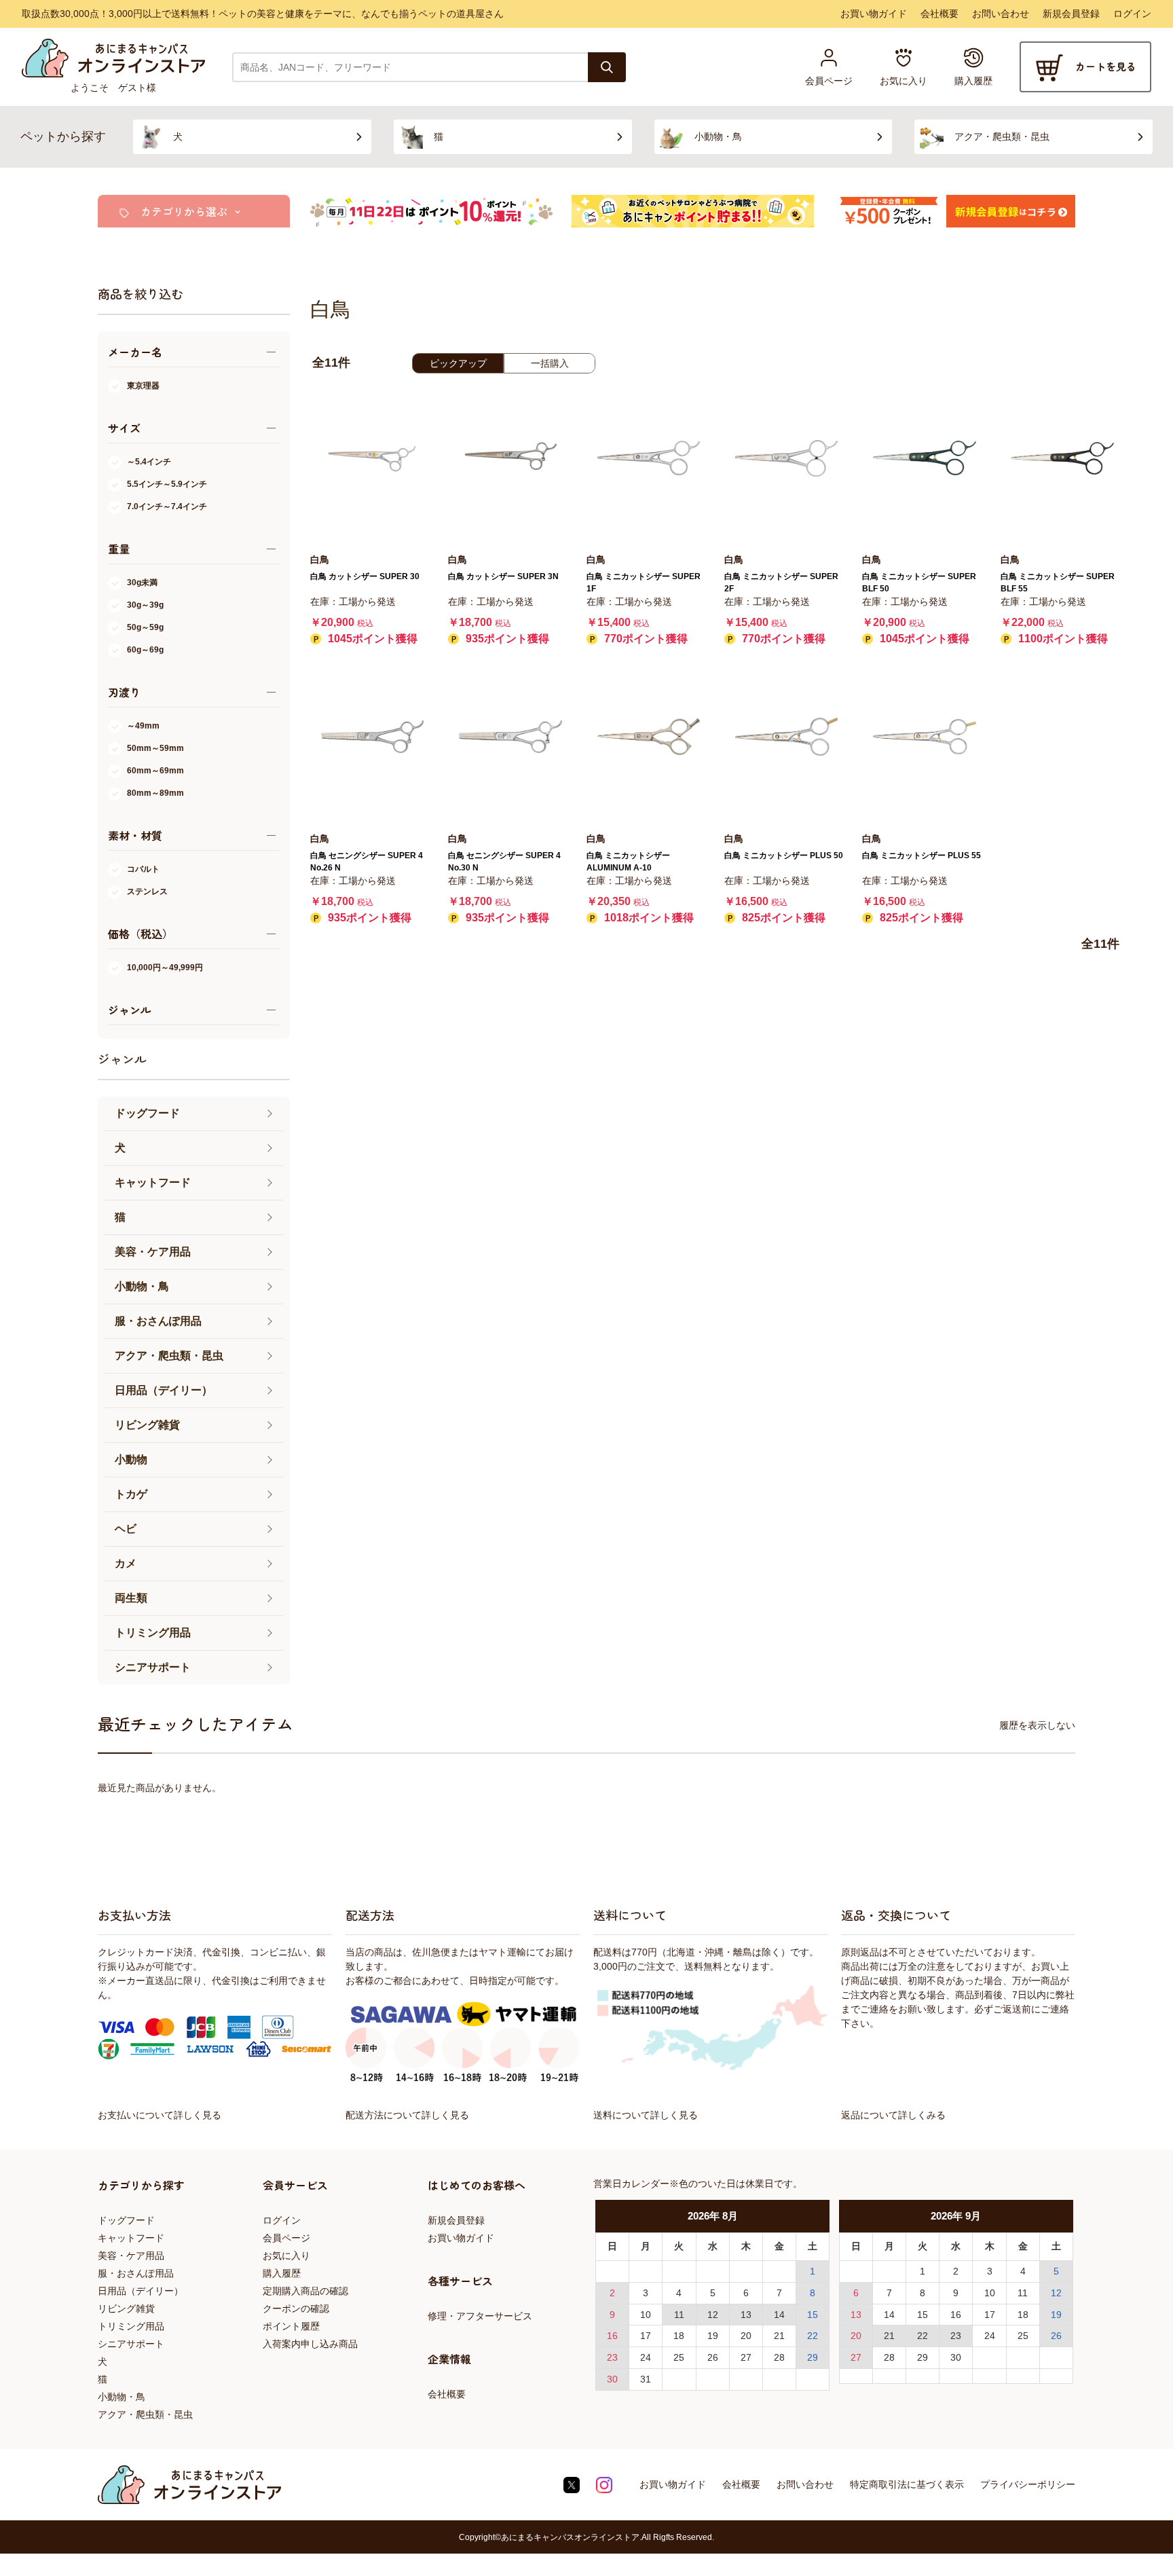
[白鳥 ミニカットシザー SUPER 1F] (649, 458)
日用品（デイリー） (141, 2291)
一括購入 (550, 363)
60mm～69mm (155, 771)
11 (679, 2315)
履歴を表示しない (1037, 1725)
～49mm (143, 726)
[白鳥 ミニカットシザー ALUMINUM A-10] (649, 736)
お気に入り (286, 2256)
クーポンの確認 (296, 2308)
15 (813, 2315)
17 (646, 2336)
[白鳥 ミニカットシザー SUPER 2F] (786, 458)
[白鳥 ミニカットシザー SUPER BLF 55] (1063, 458)
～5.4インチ (149, 462)
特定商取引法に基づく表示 (907, 2484)
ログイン (1132, 14)
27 (746, 2357)
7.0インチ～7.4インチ (167, 507)
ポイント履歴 (291, 2326)
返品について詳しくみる (893, 2115)
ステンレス (147, 891)
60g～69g (145, 650)
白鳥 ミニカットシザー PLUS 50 (784, 855)
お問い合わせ (1001, 14)
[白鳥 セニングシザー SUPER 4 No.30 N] (510, 736)
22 (813, 2336)
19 (713, 2336)
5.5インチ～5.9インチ (167, 484)
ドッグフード (126, 2220)
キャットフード (131, 2238)
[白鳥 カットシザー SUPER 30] (372, 458)
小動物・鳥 (122, 2397)
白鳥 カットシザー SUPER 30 (365, 576)
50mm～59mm (155, 748)
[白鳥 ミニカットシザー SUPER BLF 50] (924, 458)
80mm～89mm (155, 793)
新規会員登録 (1071, 14)
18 (679, 2336)
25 (679, 2357)
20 (746, 2336)
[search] (607, 67)
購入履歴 (282, 2273)
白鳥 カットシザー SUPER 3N (503, 576)
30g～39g (145, 605)
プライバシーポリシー (1028, 2484)
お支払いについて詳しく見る (160, 2115)
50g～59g (145, 627)
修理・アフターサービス (480, 2316)
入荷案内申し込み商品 (310, 2344)
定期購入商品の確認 (305, 2291)
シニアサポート (131, 2344)
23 (612, 2357)
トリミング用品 (131, 2326)
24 (646, 2357)
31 (646, 2379)
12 (713, 2315)
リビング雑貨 (126, 2308)
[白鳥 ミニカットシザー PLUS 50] (786, 736)
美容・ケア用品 (131, 2256)
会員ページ (286, 2238)
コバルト (143, 869)
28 (779, 2357)
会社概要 (939, 14)
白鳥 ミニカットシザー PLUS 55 (921, 855)
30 (612, 2379)
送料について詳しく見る (646, 2115)
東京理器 (143, 386)
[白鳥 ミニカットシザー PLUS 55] (924, 736)
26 (713, 2357)
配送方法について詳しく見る (407, 2115)
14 (779, 2315)
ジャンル (122, 1059)
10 (646, 2315)
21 (779, 2336)
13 (746, 2315)
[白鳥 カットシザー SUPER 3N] (510, 458)
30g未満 (142, 583)
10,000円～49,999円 (165, 968)
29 (813, 2357)
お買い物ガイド (874, 14)
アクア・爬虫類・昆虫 (145, 2414)
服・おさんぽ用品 (136, 2273)
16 (612, 2336)
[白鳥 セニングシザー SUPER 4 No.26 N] (372, 736)
